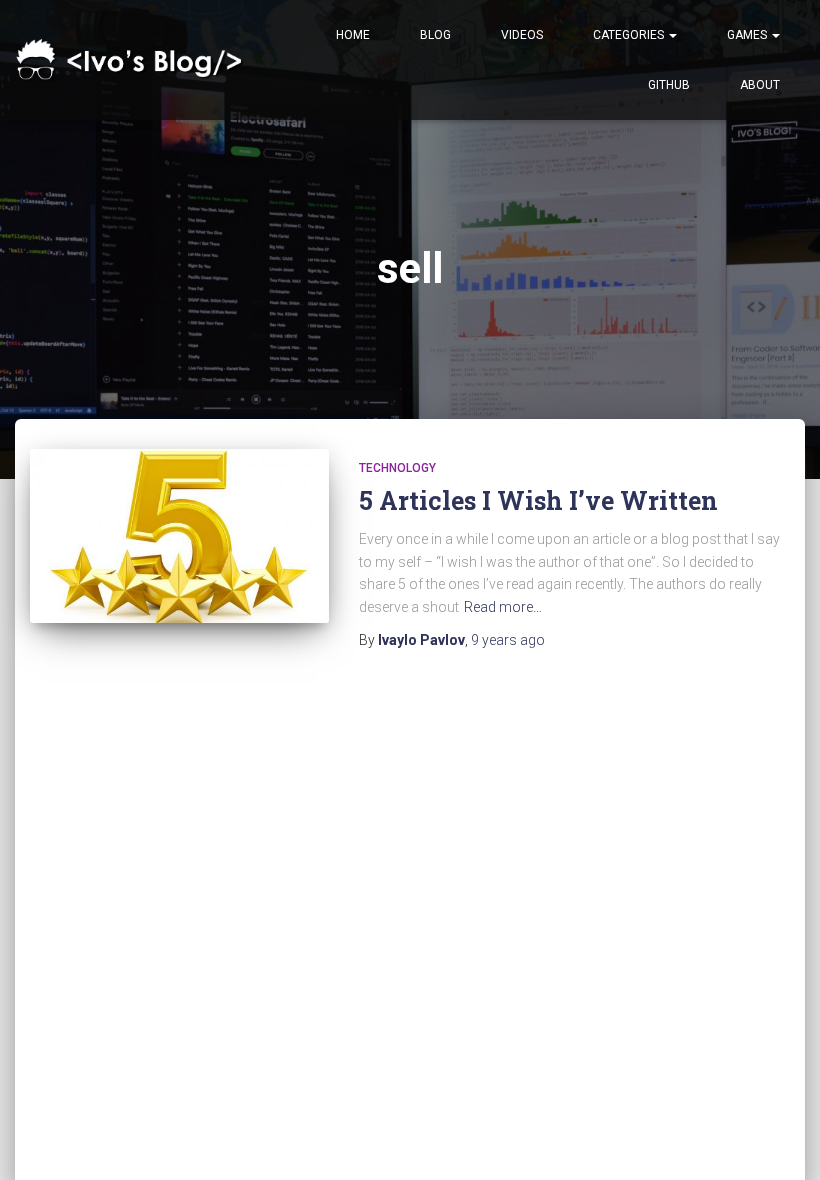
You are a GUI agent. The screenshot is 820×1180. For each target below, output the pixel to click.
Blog (435, 35)
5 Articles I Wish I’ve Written (538, 500)
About (760, 85)
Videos (522, 35)
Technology (397, 468)
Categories (630, 35)
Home (353, 35)
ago (508, 640)
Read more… (503, 607)
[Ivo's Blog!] (132, 60)
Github (669, 85)
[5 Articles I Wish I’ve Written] (179, 536)
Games (748, 35)
